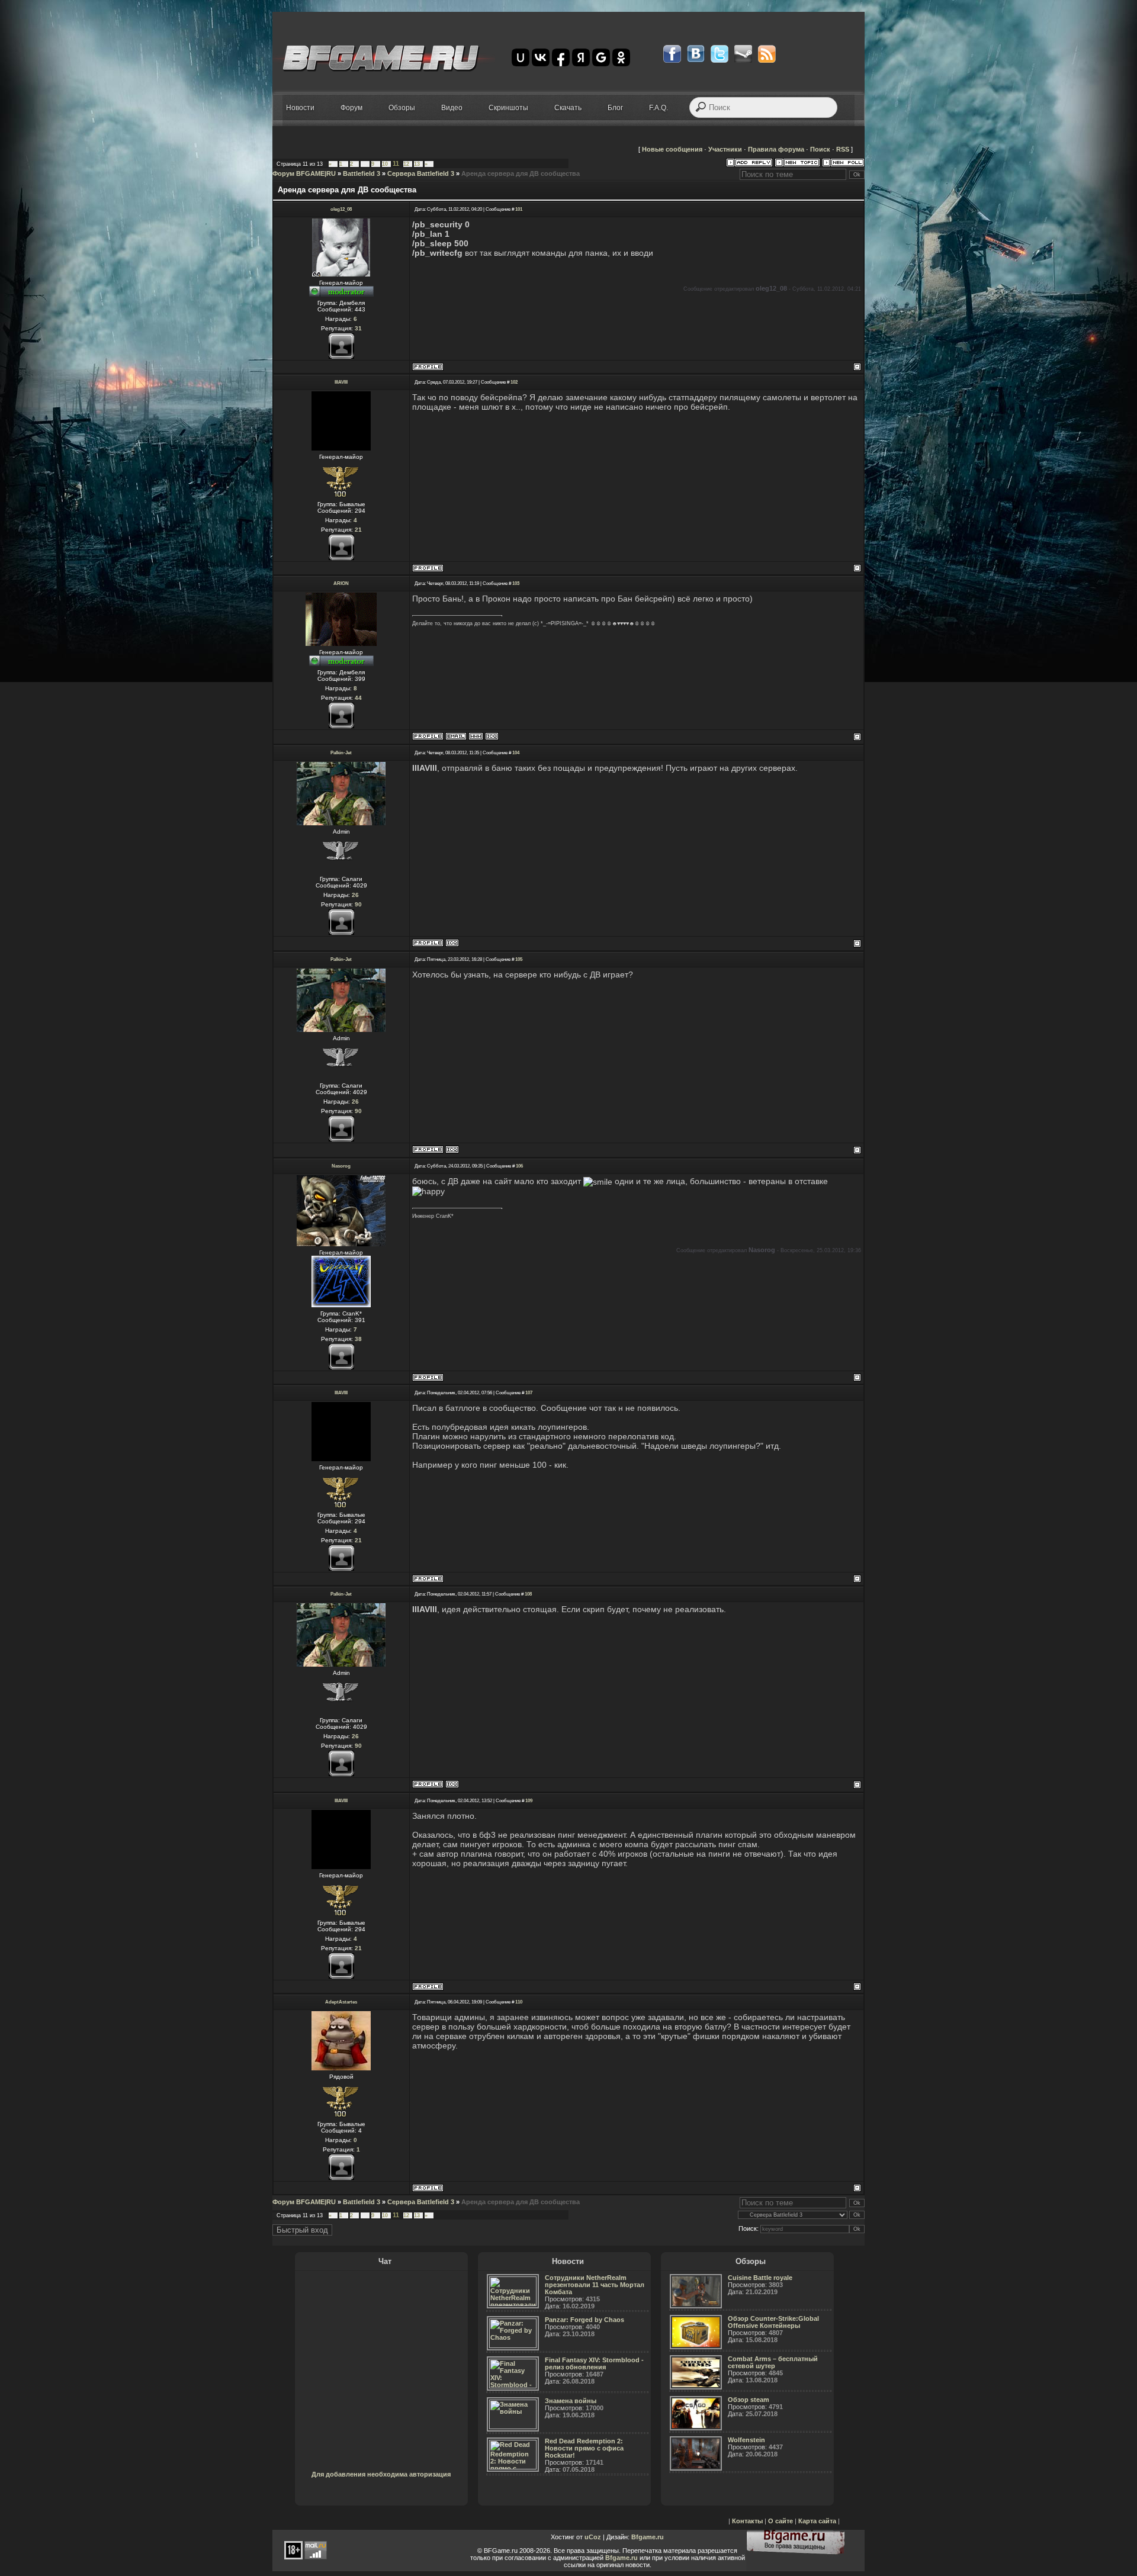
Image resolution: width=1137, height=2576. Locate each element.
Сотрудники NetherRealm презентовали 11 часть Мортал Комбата (595, 2285)
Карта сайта (817, 2521)
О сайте (781, 2521)
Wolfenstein (746, 2440)
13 (417, 164)
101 (519, 209)
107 (529, 1393)
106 (519, 1166)
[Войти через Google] (601, 57)
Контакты (747, 2521)
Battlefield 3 (362, 173)
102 (514, 382)
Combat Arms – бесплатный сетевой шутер (773, 2362)
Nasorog (341, 1166)
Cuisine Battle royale (760, 2278)
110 (519, 2002)
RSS (843, 149)
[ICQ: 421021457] (492, 736)
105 (519, 959)
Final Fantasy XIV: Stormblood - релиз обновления (594, 2363)
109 (529, 1801)
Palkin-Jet (341, 753)
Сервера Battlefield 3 (421, 173)
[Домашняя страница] (476, 736)
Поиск (820, 149)
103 (516, 583)
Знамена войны (571, 2401)
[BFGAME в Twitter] (720, 54)
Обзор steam (749, 2400)
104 (516, 753)
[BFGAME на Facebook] (672, 54)
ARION (341, 583)
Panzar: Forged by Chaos (584, 2320)
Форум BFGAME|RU (304, 173)
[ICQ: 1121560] (452, 943)
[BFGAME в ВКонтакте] (696, 54)
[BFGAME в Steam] (743, 54)
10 (385, 164)
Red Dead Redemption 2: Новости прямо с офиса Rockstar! (584, 2448)
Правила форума (776, 149)
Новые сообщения (672, 149)
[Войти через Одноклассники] (621, 57)
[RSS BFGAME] (767, 54)
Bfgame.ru (648, 2537)
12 (406, 164)
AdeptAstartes (341, 2002)
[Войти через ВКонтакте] (541, 57)
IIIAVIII (341, 382)
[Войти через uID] (521, 57)
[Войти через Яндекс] (581, 57)
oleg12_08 (341, 209)
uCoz (593, 2537)
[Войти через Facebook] (561, 57)
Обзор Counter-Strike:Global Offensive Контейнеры (773, 2322)
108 (528, 1594)
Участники (725, 149)
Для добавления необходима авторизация (381, 2474)
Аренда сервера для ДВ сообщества (521, 173)
